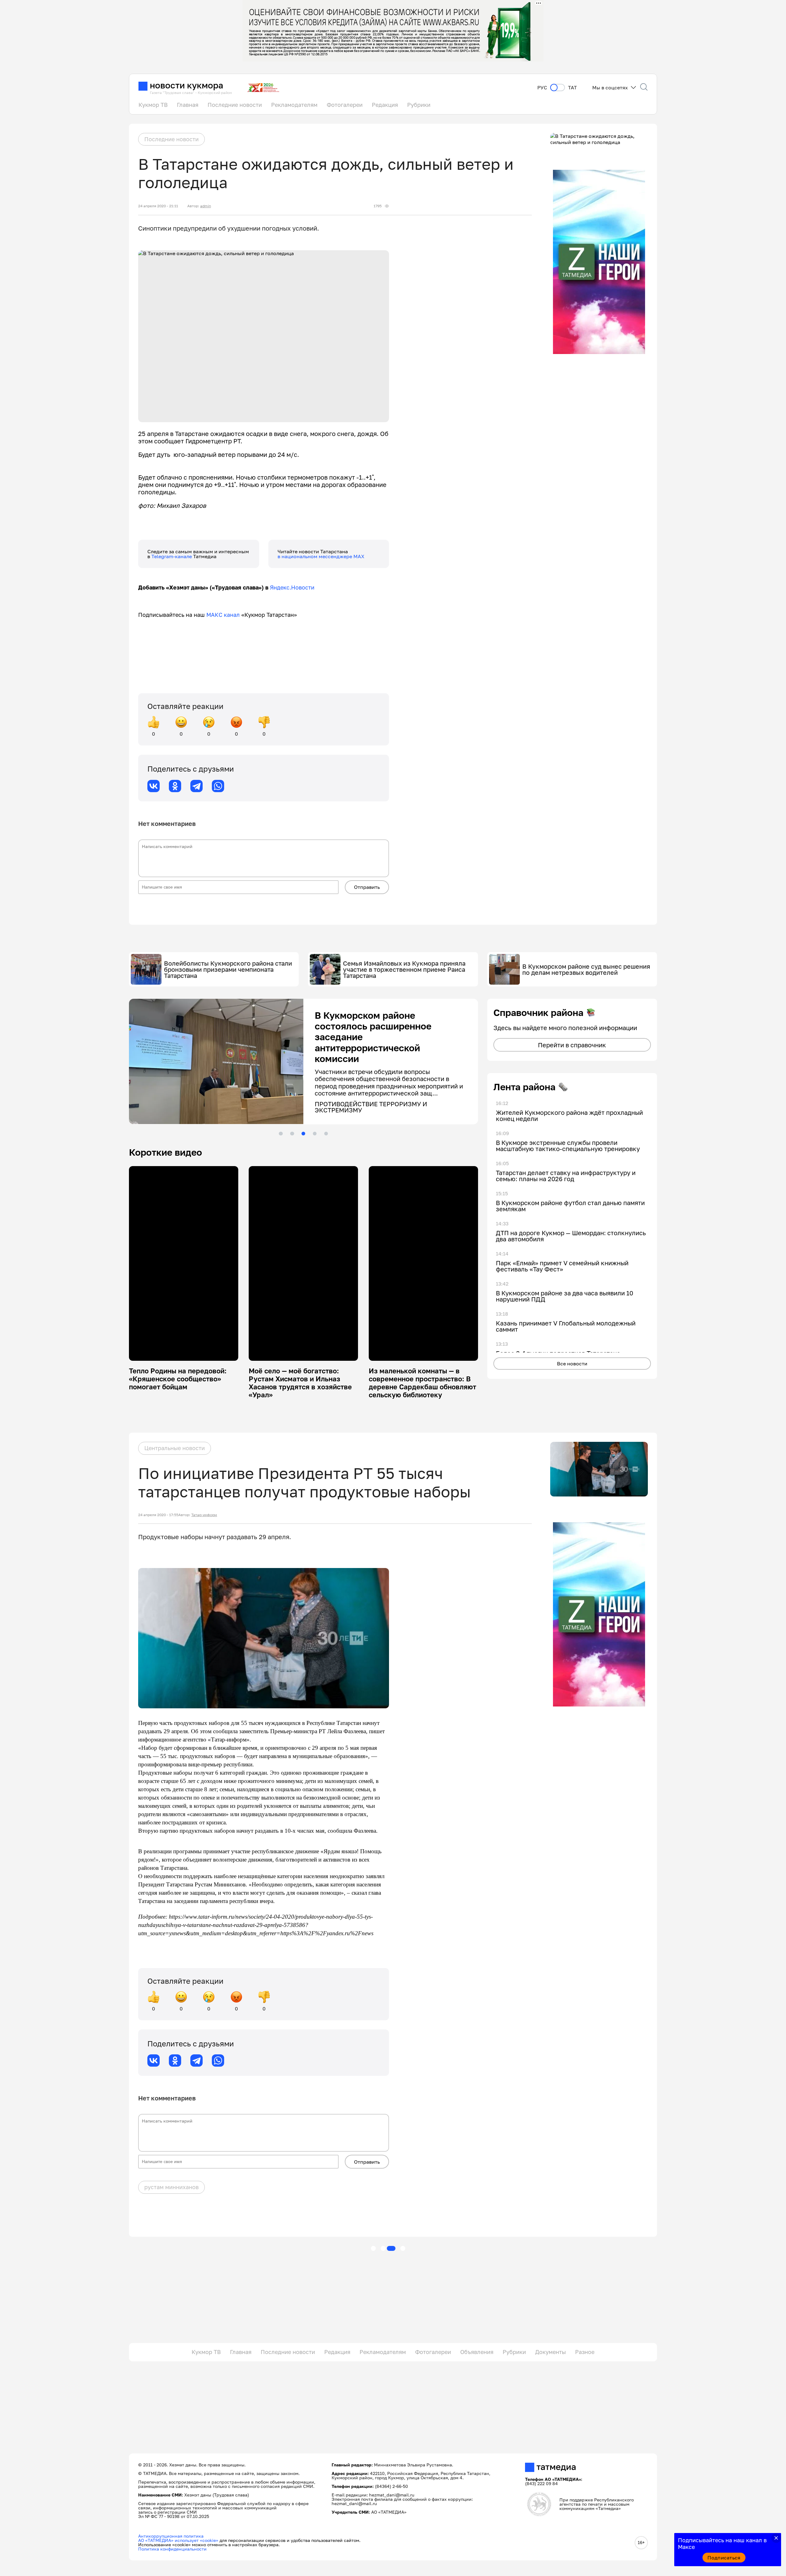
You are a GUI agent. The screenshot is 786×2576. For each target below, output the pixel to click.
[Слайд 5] (326, 1134)
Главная (188, 105)
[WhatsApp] (218, 786)
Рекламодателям (294, 105)
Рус (542, 88)
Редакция (385, 105)
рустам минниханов (171, 2187)
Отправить (367, 887)
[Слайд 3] (303, 1134)
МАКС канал (223, 615)
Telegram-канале (172, 556)
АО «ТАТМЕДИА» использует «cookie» (178, 2540)
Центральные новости (175, 1448)
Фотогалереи (345, 105)
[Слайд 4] (315, 1134)
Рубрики (419, 105)
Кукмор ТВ (153, 105)
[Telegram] (196, 786)
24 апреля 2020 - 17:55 (158, 1515)
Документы (551, 2352)
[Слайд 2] (292, 1134)
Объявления (477, 2352)
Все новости (572, 1364)
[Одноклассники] (175, 786)
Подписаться (724, 2558)
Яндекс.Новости (292, 587)
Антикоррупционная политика (171, 2536)
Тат (572, 88)
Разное (585, 2352)
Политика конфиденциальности (172, 2549)
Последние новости (235, 105)
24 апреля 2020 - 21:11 (158, 206)
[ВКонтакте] (154, 786)
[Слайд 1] (281, 1134)
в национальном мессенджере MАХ (321, 556)
